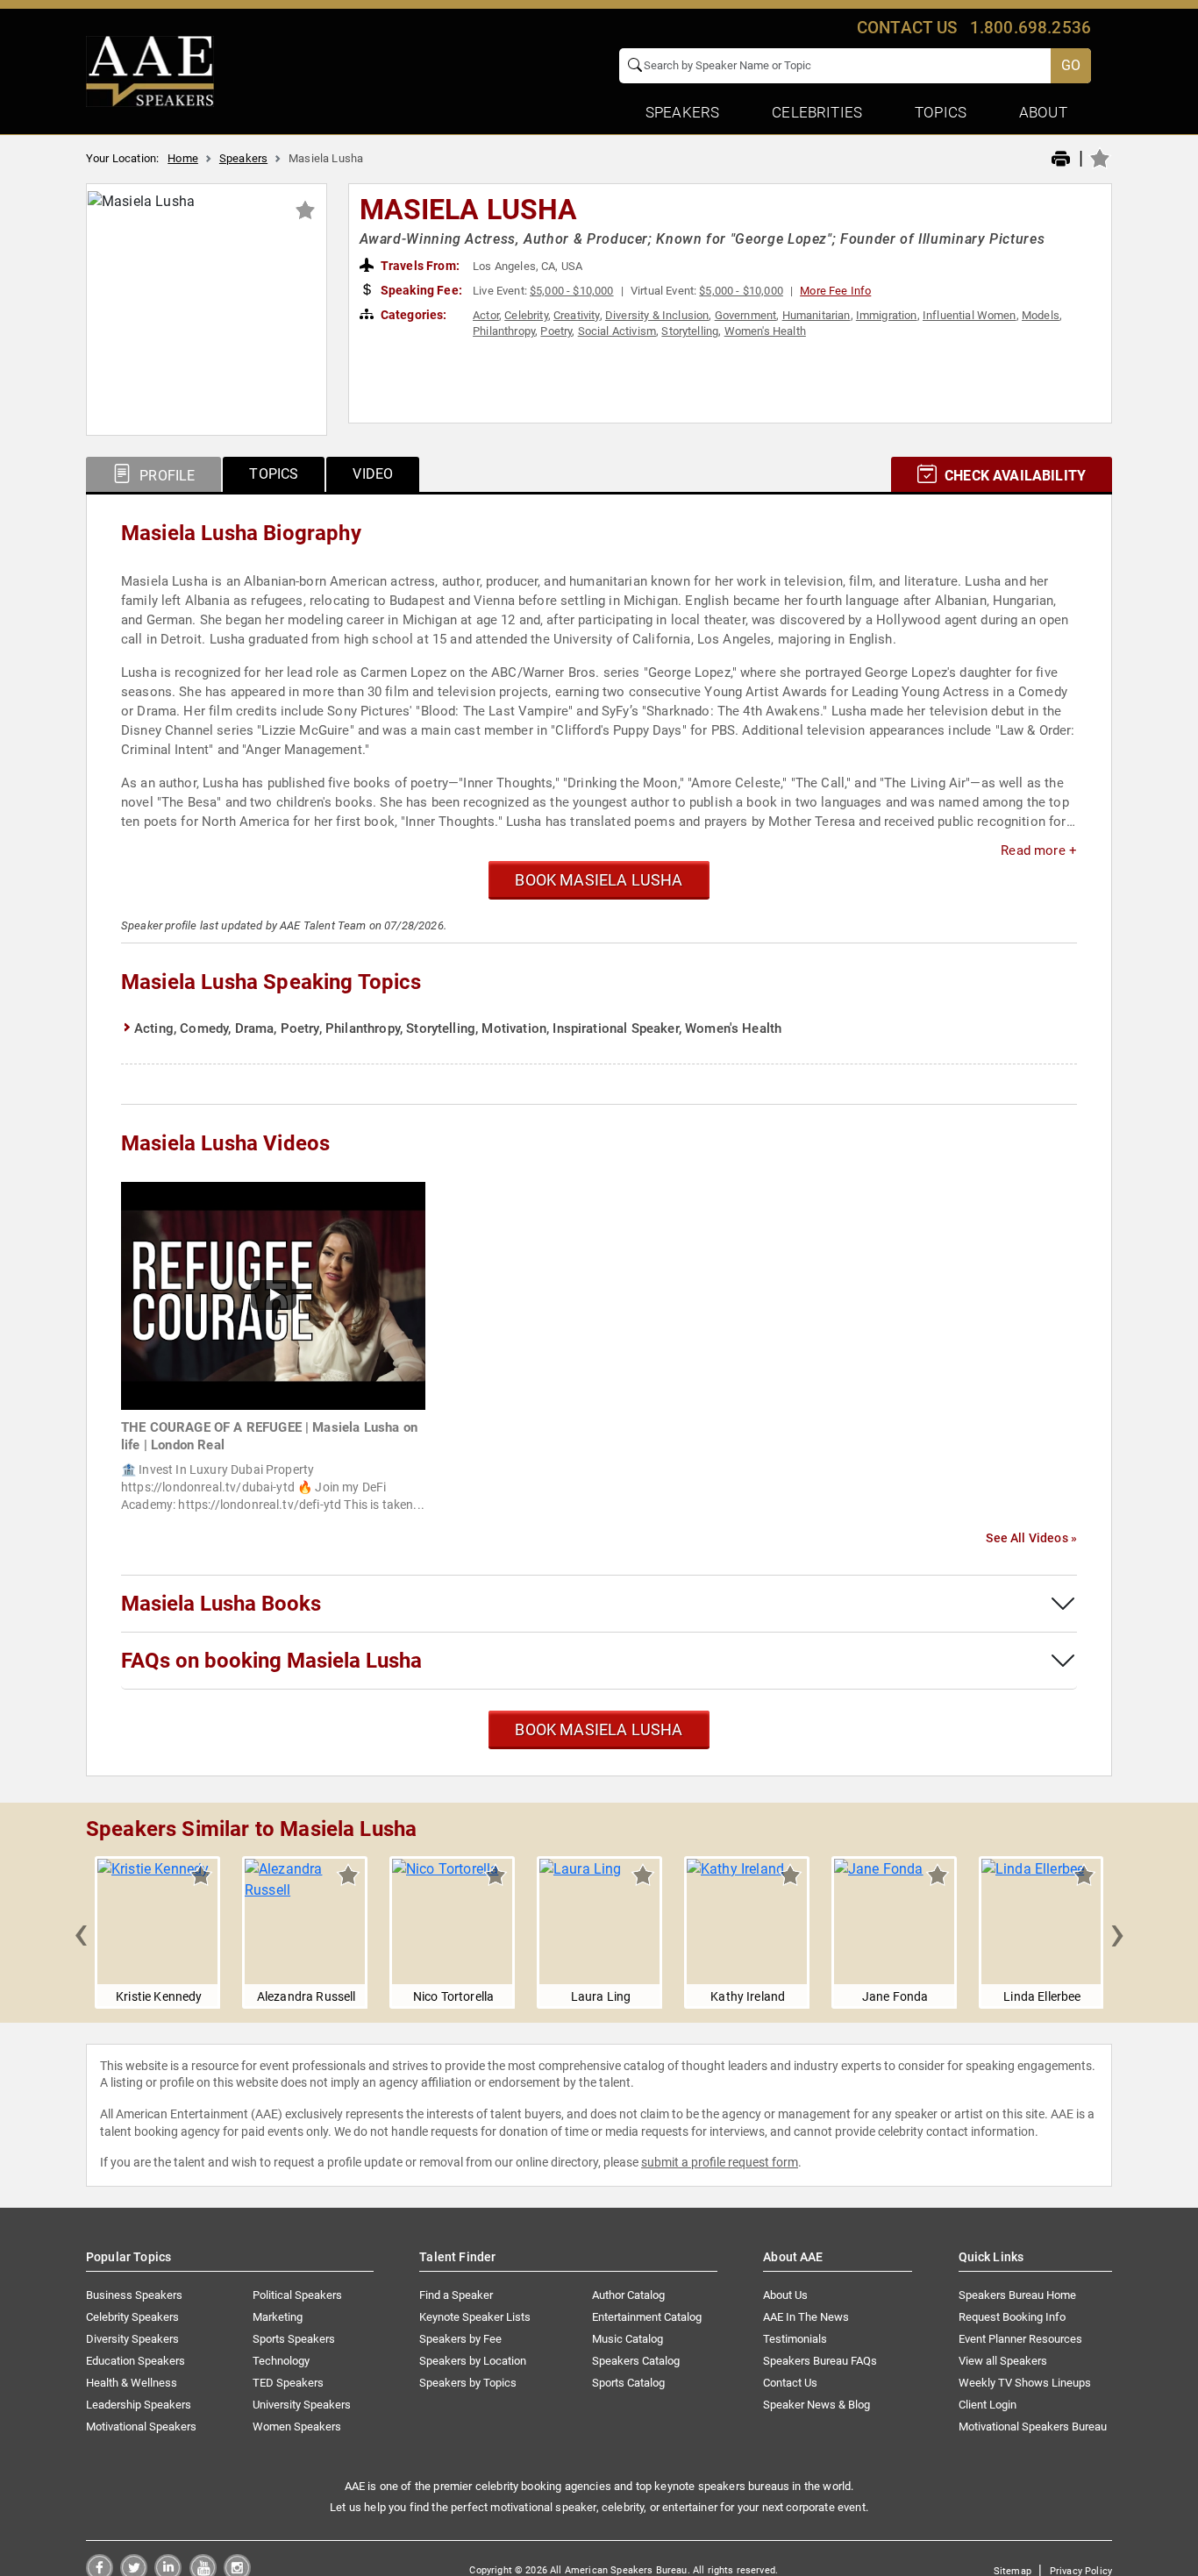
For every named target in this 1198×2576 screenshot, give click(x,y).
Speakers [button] (682, 112)
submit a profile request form (720, 2162)
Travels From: (419, 266)
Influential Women (970, 315)
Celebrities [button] (817, 112)
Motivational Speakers (141, 2427)
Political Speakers (297, 2295)
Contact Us (790, 2383)
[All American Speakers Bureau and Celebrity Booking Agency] (150, 70)
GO (1071, 65)
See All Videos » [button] (1031, 1538)
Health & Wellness (132, 2383)
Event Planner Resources (1020, 2339)
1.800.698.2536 (1030, 28)
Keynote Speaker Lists (475, 2317)
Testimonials (795, 2339)
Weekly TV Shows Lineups (1025, 2383)
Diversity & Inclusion (657, 315)
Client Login (988, 2405)
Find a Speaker (456, 2295)
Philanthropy (504, 331)
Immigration (887, 315)
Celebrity (526, 315)
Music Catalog (628, 2339)
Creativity (577, 315)
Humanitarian (816, 315)
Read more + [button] (1039, 850)
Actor (486, 315)
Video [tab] (373, 474)
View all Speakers (1003, 2361)
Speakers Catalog (636, 2361)
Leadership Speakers (139, 2405)
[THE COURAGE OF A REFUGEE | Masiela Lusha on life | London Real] (273, 1295)
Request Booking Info (1012, 2317)
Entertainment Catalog (647, 2317)
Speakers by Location (473, 2361)
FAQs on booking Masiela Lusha (271, 1661)
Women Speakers (297, 2427)
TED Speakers (288, 2383)
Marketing (278, 2317)
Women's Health (765, 331)
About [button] (1043, 112)
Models (1041, 315)
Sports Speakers (294, 2339)
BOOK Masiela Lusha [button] (599, 880)
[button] (81, 1932)
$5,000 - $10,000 (572, 291)
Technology (281, 2361)
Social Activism (617, 331)
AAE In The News (806, 2317)
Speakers (243, 158)
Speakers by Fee (460, 2339)
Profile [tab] (165, 476)
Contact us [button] (907, 28)
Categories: (413, 315)
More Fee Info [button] (835, 291)
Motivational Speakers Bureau (1033, 2427)
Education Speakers (135, 2361)
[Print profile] (1061, 160)
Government (746, 315)
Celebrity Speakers (132, 2317)
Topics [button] (941, 112)
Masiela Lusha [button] (469, 210)
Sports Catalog (628, 2383)
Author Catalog (628, 2295)
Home (183, 158)
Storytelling (690, 331)
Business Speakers (134, 2295)
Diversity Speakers (132, 2339)
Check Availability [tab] (1013, 476)
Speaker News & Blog (816, 2405)
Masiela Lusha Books (221, 1604)
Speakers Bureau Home (1017, 2295)
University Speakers (302, 2405)
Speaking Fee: (420, 290)
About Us (785, 2295)
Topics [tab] (274, 474)
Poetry (556, 331)
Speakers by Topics (468, 2383)
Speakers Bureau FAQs (820, 2361)
